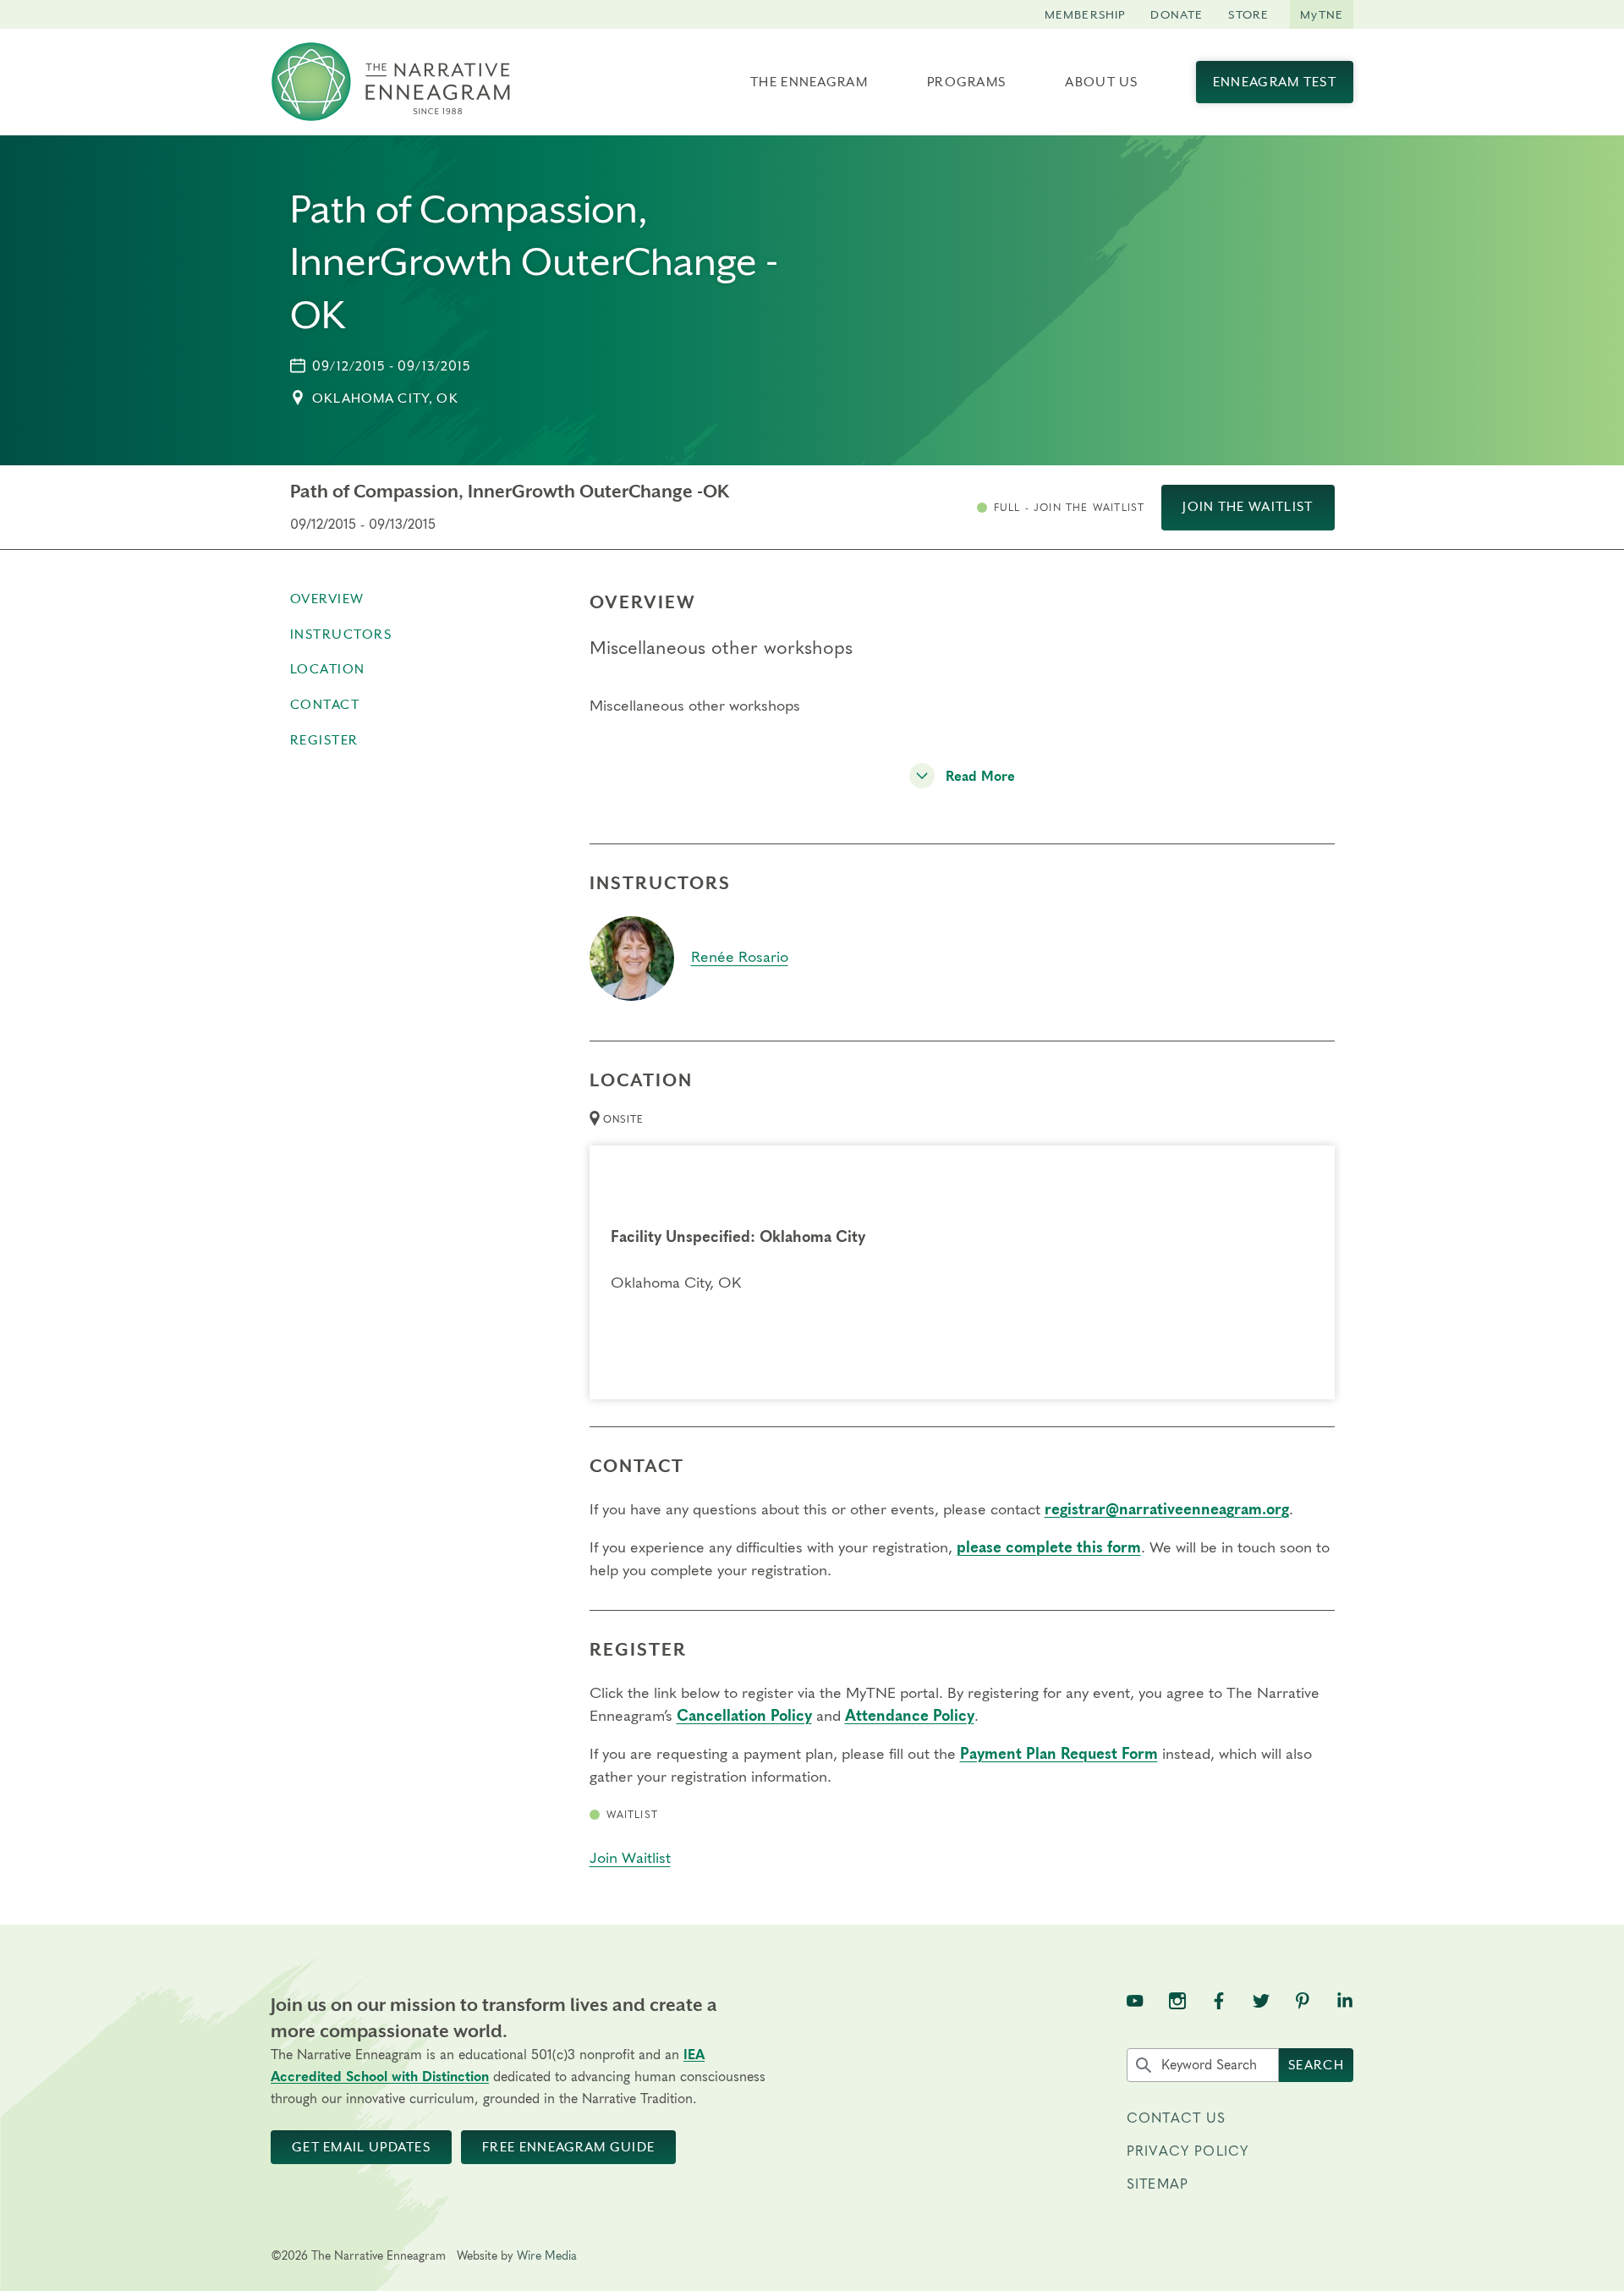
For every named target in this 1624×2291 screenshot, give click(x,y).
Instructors (341, 635)
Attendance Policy (910, 1717)
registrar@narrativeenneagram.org (1167, 1510)
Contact (325, 705)
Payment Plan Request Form (1059, 1755)
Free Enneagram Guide (568, 2147)
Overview (327, 599)
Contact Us (1177, 2118)
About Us (1101, 82)
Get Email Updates (361, 2147)
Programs (966, 82)
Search (1316, 2065)
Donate (1177, 14)
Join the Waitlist (1248, 507)
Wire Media (547, 2256)
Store (1248, 14)
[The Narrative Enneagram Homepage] (391, 82)
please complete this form (1049, 1548)
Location (328, 669)
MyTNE (1322, 14)
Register (324, 740)
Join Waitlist (630, 1859)
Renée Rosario (740, 958)
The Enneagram (809, 82)
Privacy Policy (1188, 2151)
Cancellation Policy (744, 1717)
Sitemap (1158, 2184)
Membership (1085, 14)
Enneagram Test (1275, 82)
